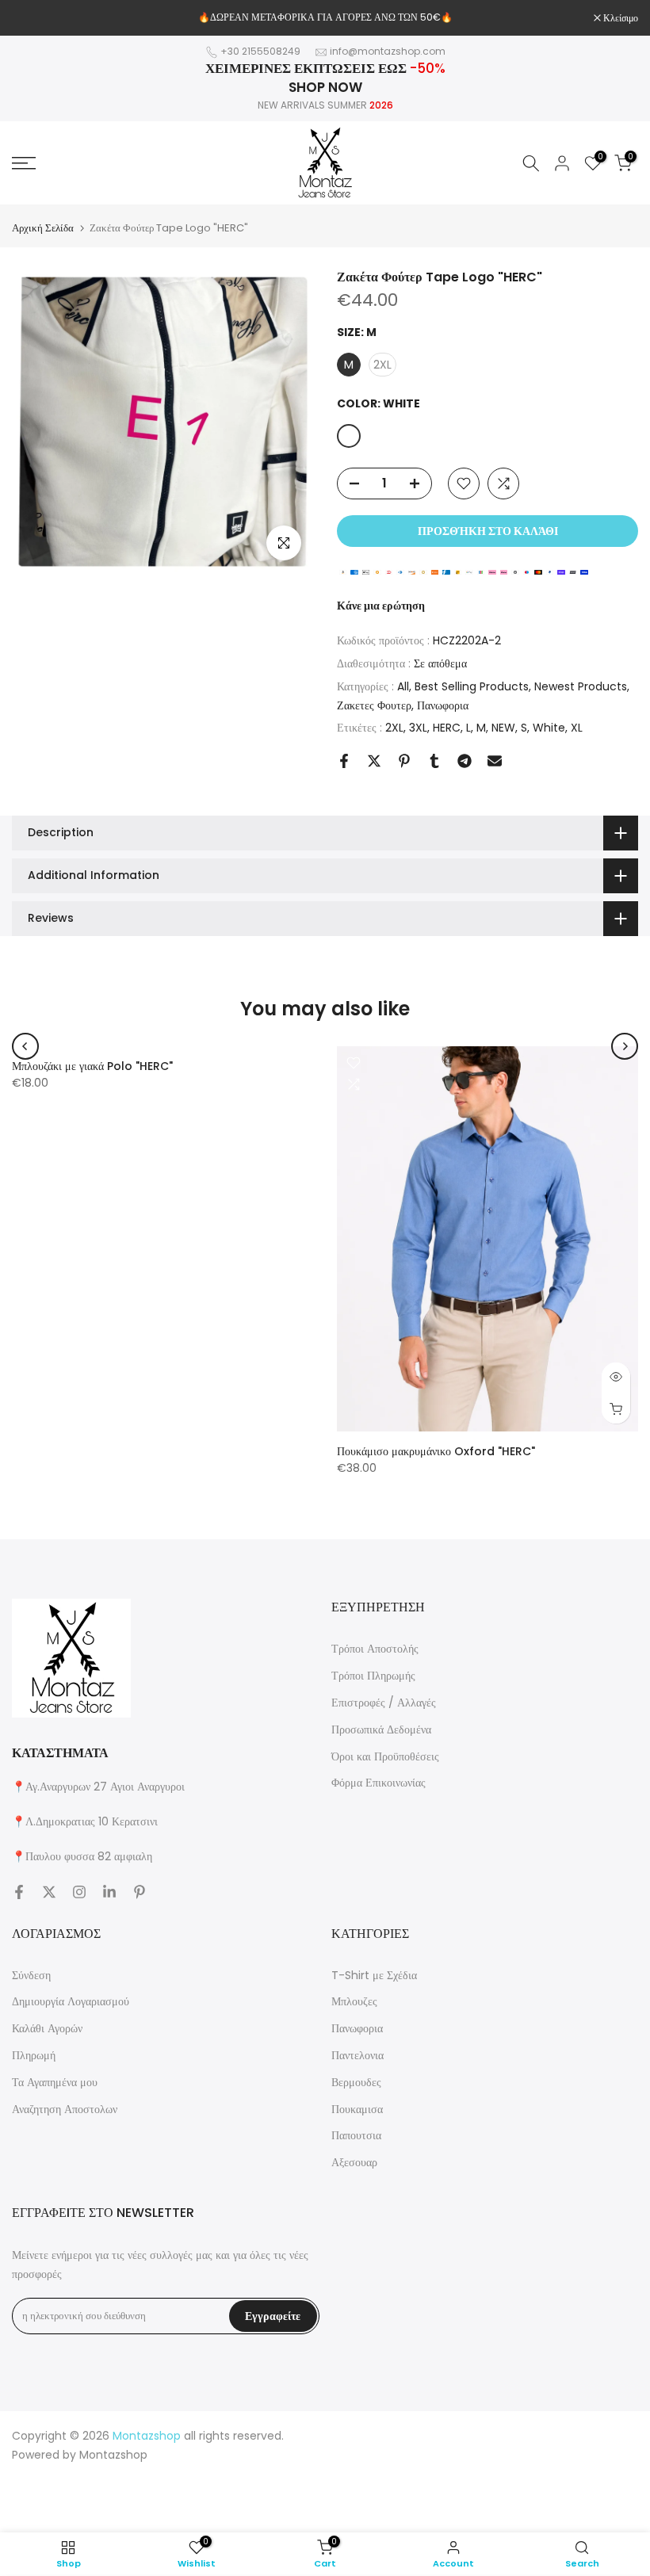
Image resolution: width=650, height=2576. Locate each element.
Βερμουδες (356, 2082)
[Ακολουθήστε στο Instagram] (79, 1892)
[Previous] (25, 1046)
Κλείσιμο (38, 18)
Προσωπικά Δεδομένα (381, 1729)
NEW (503, 728)
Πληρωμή (34, 2055)
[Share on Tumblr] (434, 761)
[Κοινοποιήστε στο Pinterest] (404, 761)
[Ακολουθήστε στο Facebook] (19, 1892)
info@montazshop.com (388, 51)
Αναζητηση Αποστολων (65, 2109)
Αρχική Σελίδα (43, 228)
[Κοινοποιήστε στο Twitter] (374, 761)
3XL (418, 728)
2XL (394, 728)
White (549, 728)
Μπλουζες (354, 2001)
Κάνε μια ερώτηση (381, 606)
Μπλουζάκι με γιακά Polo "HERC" (92, 1066)
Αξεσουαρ (354, 2162)
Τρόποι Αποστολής (375, 1649)
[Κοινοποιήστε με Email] (495, 761)
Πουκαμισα (357, 2109)
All (403, 686)
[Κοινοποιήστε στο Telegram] (465, 761)
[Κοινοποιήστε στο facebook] (344, 761)
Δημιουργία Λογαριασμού (71, 2001)
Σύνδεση (31, 1975)
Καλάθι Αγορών (47, 2028)
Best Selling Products (472, 686)
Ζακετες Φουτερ (374, 705)
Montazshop (113, 2455)
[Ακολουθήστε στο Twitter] (49, 1892)
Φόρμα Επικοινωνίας (379, 1783)
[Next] (625, 1046)
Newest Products (581, 686)
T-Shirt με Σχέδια (374, 1975)
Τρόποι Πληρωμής (373, 1676)
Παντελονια (357, 2055)
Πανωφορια (443, 705)
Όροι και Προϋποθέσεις (385, 1756)
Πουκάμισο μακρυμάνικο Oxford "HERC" (436, 1451)
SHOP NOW (325, 87)
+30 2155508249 (260, 51)
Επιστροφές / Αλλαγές (384, 1703)
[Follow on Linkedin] (109, 1892)
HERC (447, 728)
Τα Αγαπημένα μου (55, 2082)
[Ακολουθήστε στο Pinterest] (140, 1892)
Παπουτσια (356, 2135)
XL (577, 728)
